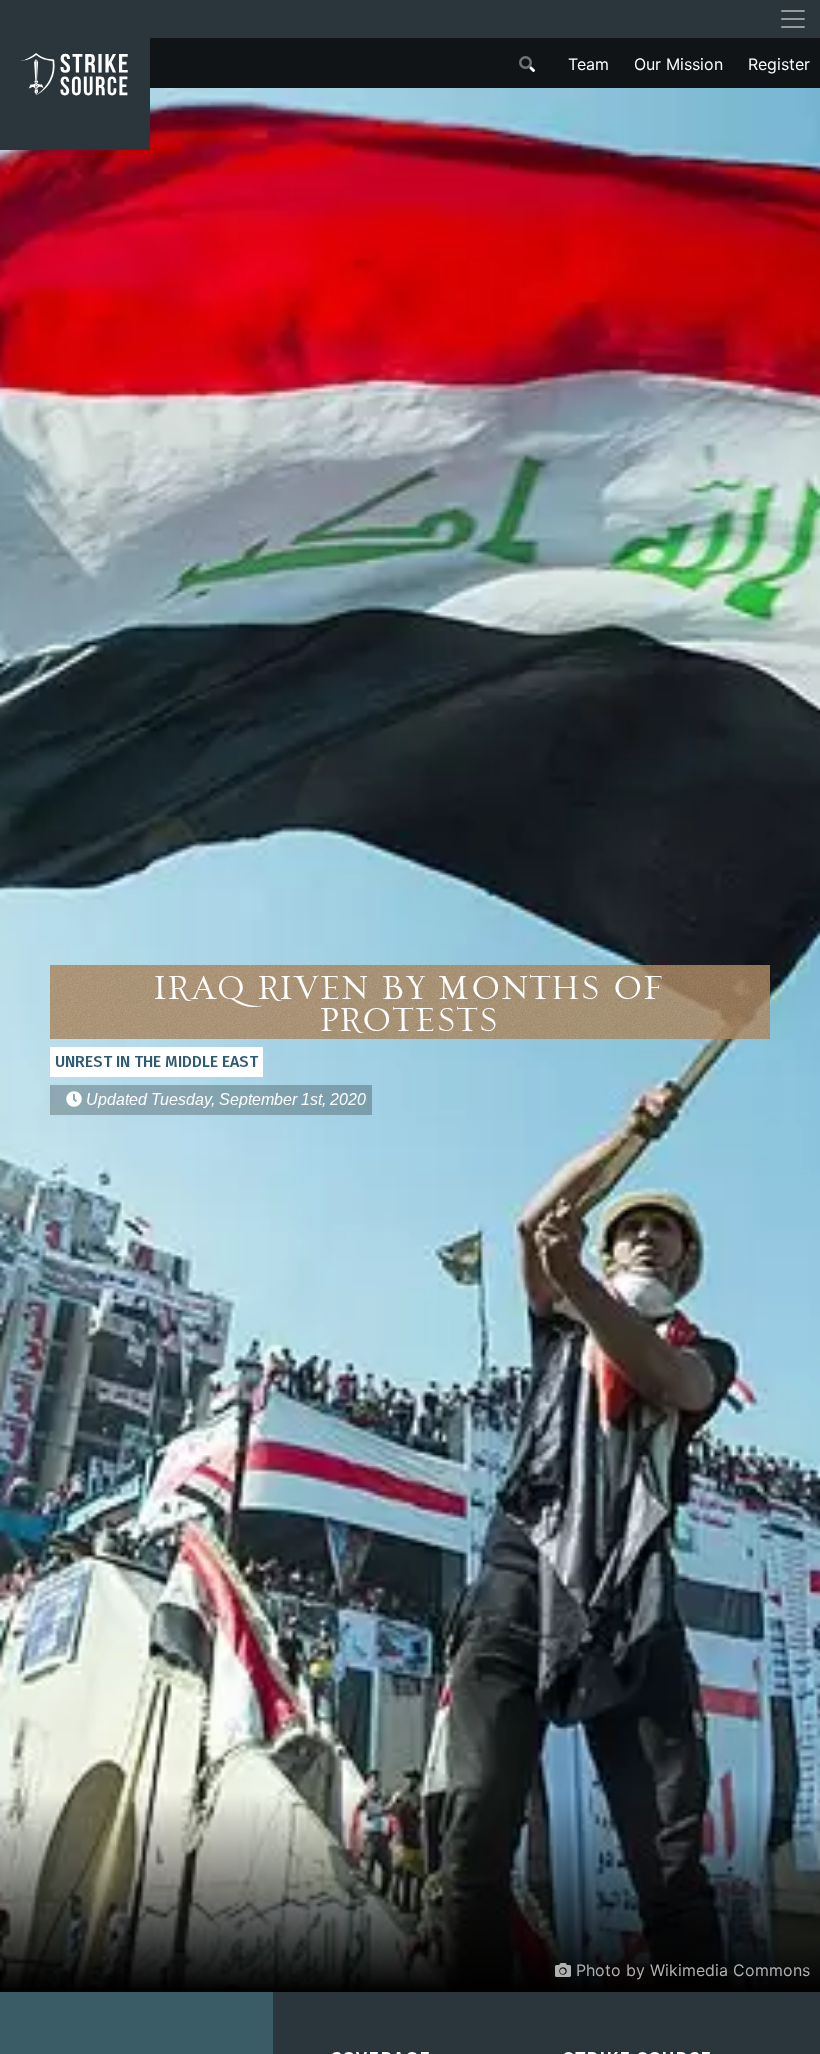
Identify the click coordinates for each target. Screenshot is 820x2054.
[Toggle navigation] (793, 19)
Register (779, 64)
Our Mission (678, 64)
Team (588, 64)
